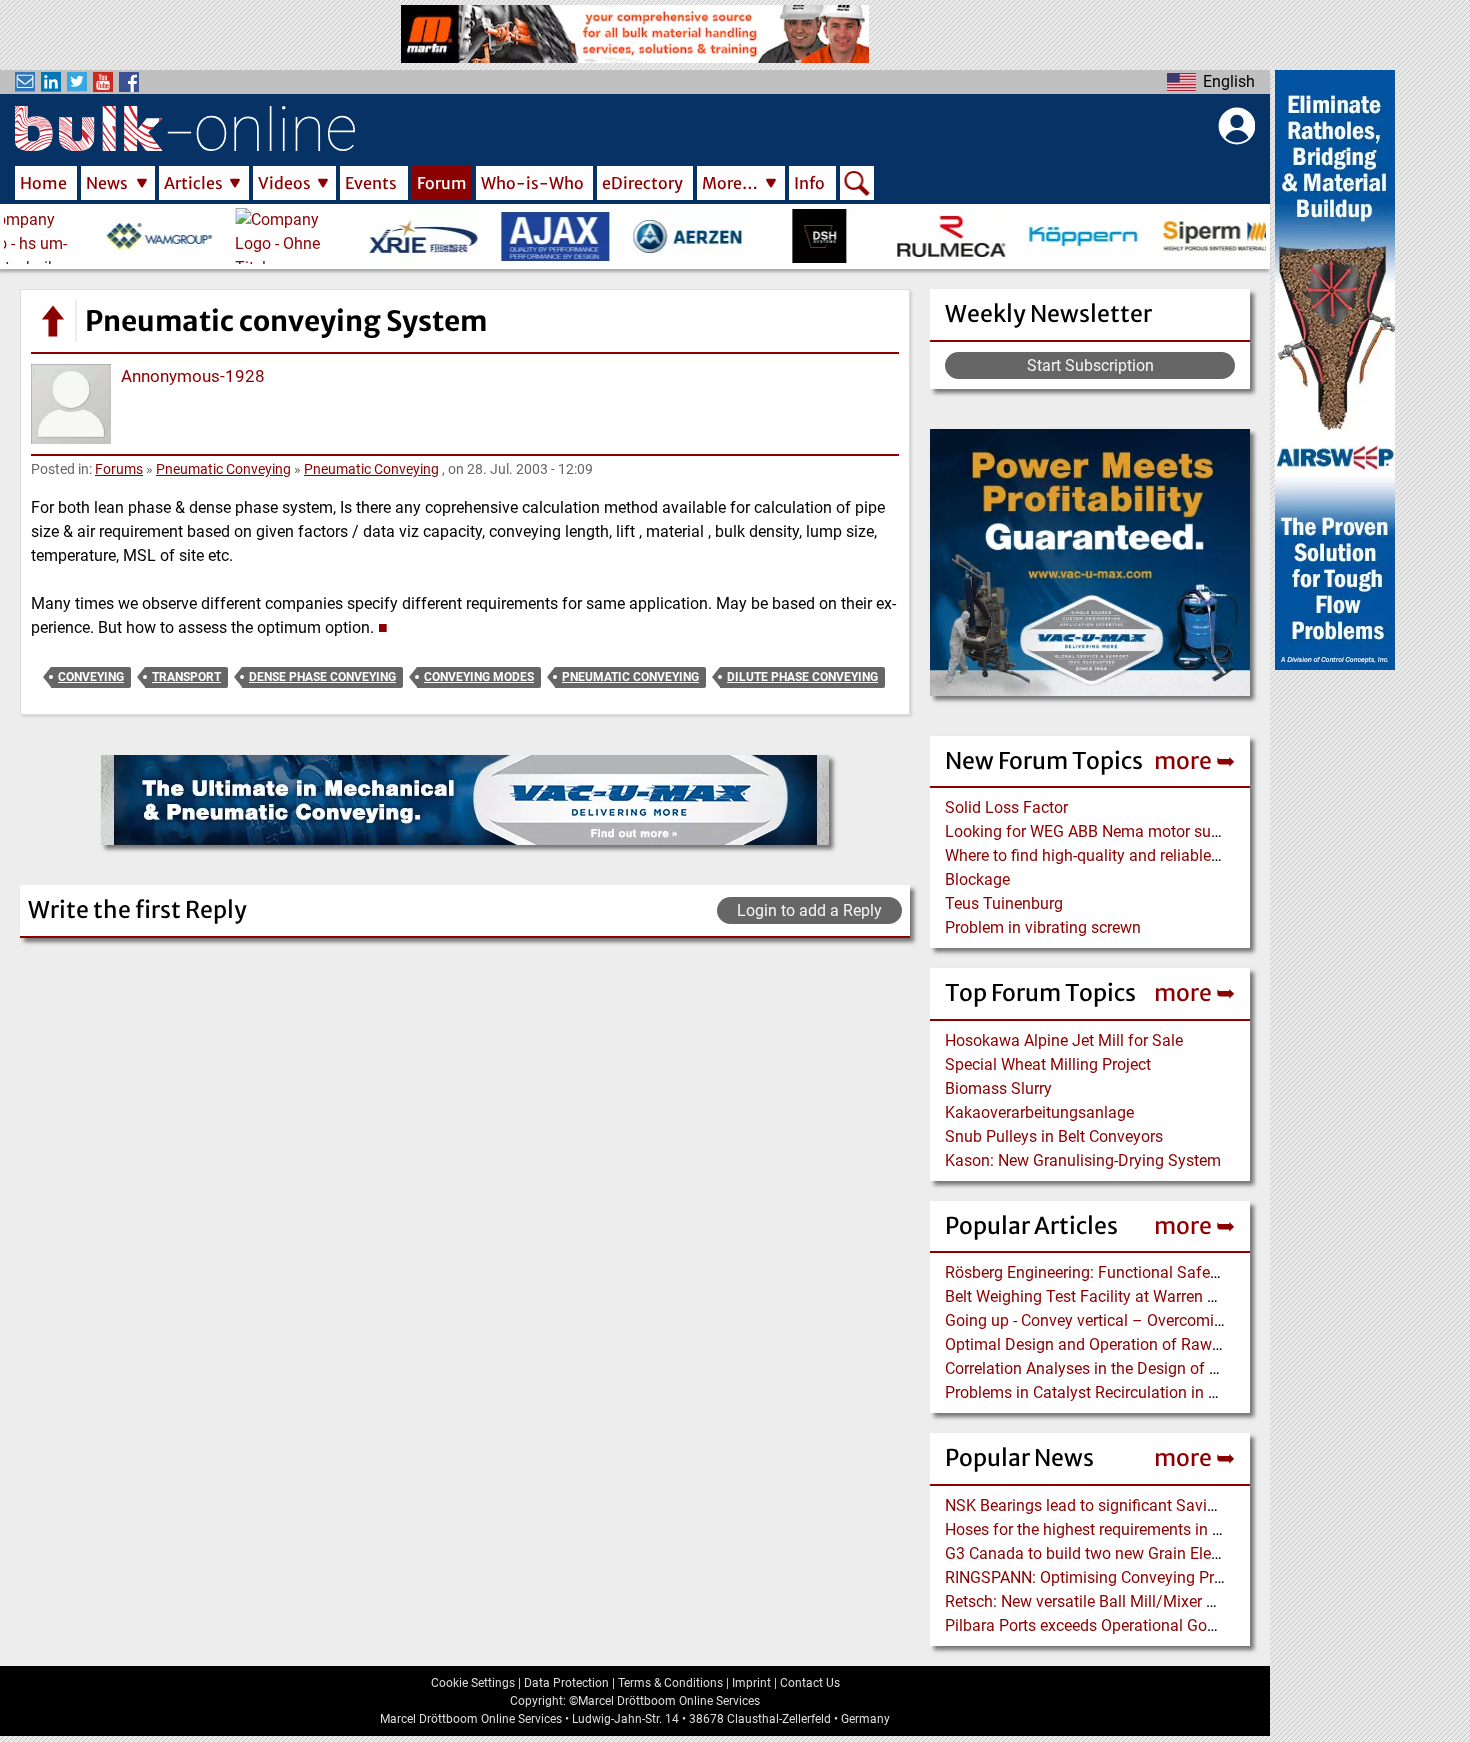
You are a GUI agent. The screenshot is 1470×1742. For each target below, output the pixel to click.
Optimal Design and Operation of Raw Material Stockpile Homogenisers (1197, 1344)
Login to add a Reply (809, 910)
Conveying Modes (479, 677)
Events (371, 183)
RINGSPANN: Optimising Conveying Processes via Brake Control (1170, 1577)
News (107, 183)
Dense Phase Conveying (322, 677)
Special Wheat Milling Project (1048, 1064)
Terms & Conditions (670, 1683)
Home (43, 183)
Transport (186, 677)
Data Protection (566, 1683)
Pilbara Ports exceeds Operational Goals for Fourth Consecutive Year (1186, 1625)
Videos (284, 183)
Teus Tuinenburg (1004, 903)
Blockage (977, 879)
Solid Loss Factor (1006, 807)
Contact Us (810, 1683)
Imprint (751, 1683)
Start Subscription (1090, 365)
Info (809, 183)
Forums (119, 469)
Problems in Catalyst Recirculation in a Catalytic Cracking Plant (1167, 1392)
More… (730, 183)
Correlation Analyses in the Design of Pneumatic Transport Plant (1171, 1368)
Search (857, 185)
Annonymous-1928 (193, 376)
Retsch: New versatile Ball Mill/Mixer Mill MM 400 (1120, 1601)
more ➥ (1194, 760)
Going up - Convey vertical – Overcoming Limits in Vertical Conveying (1188, 1320)
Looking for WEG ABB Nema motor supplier (1097, 831)
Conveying (91, 677)
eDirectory (642, 183)
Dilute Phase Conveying (802, 677)
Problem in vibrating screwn (1043, 927)
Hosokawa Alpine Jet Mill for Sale (1064, 1040)
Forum (442, 183)
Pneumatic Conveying (223, 469)
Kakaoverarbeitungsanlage (1039, 1112)
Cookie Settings (473, 1683)
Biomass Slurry (998, 1088)
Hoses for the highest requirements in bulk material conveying (1162, 1529)
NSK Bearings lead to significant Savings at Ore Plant (1132, 1505)
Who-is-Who (532, 183)
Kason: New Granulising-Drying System (1083, 1160)
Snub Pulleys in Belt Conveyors (1054, 1136)
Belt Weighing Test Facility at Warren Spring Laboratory (1139, 1296)
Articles (193, 183)
